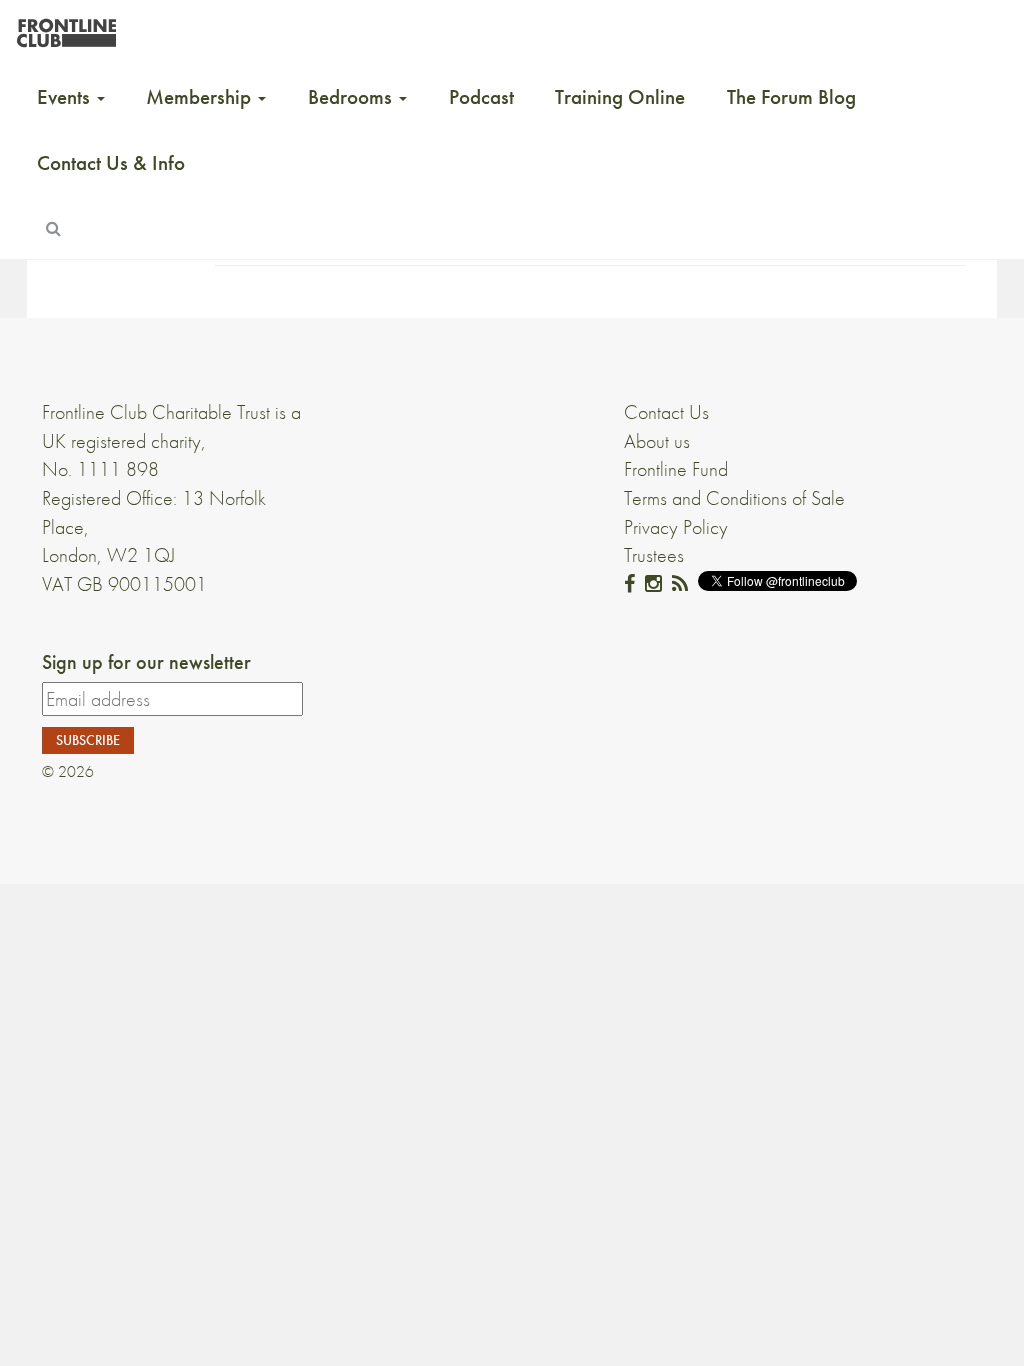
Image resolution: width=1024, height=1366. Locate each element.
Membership (201, 97)
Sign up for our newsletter (146, 662)
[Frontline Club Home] (66, 27)
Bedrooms (352, 97)
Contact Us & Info (111, 163)
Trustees (654, 555)
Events (66, 97)
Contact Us (666, 412)
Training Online (620, 97)
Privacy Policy (676, 527)
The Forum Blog (791, 97)
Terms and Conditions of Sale (734, 498)
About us (657, 441)
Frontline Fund (676, 469)
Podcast (481, 97)
